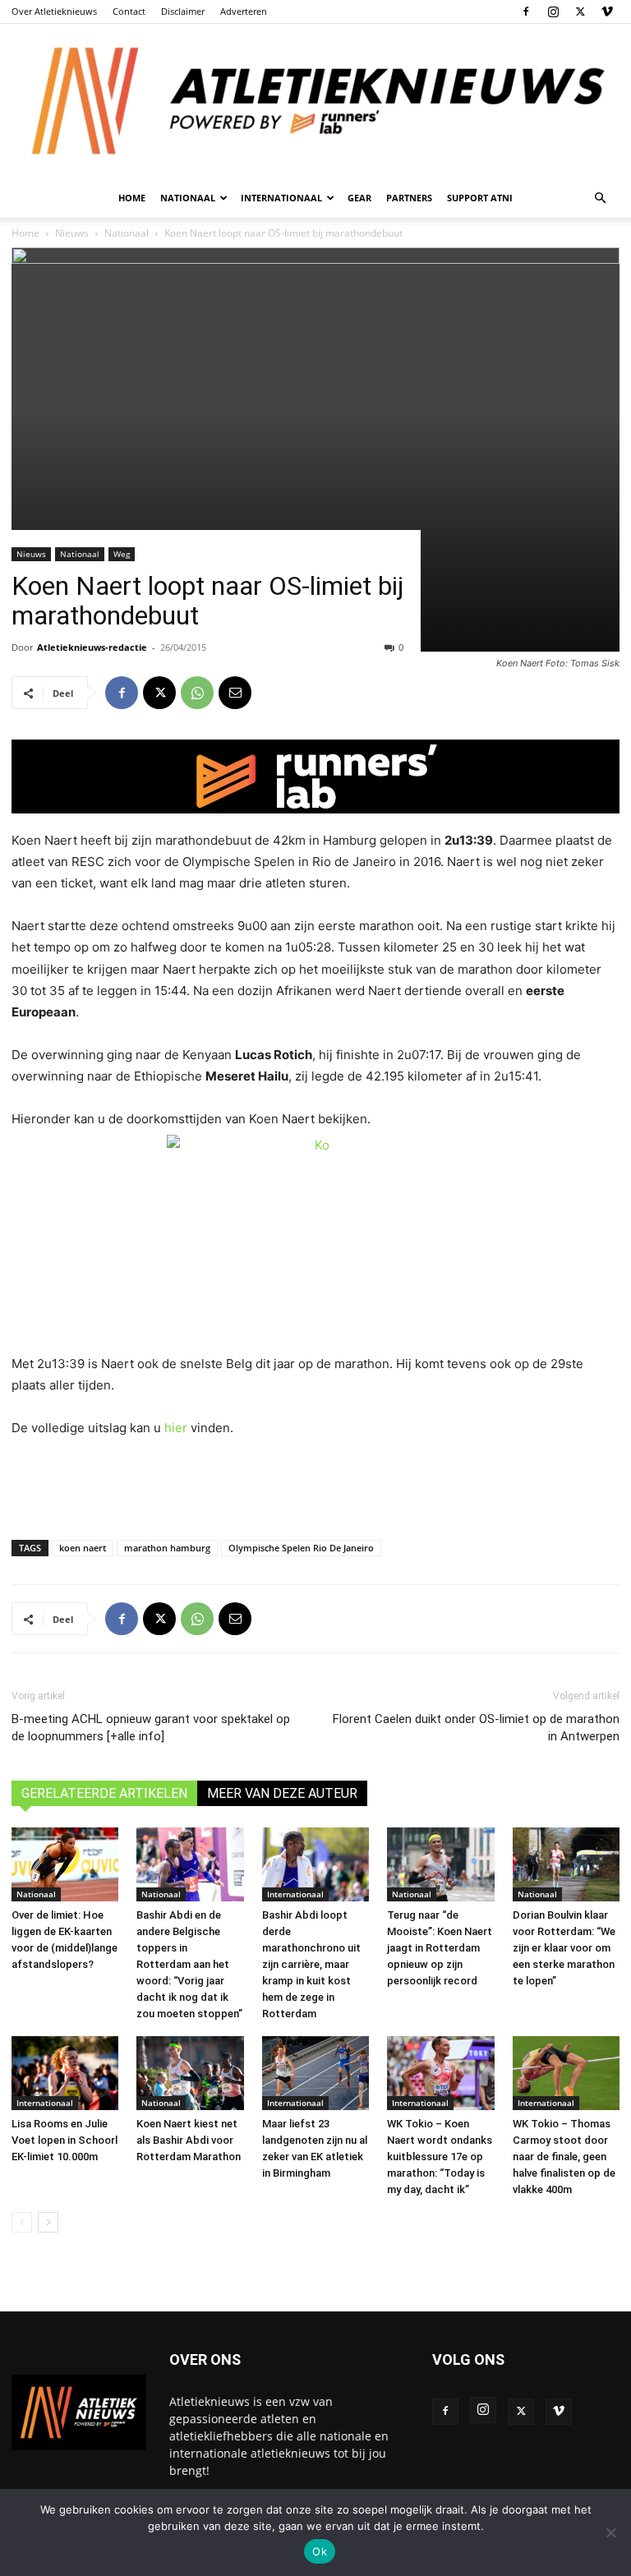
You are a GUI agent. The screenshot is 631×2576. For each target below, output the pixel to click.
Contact (129, 11)
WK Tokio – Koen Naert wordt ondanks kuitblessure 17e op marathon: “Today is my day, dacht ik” (440, 2157)
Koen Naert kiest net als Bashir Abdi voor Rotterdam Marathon (189, 2140)
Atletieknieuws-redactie (92, 647)
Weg (122, 554)
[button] (600, 198)
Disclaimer (183, 11)
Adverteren (244, 11)
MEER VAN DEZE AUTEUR (282, 1793)
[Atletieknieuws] (315, 101)
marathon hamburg (167, 1548)
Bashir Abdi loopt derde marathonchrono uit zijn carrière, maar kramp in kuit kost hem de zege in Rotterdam (311, 1964)
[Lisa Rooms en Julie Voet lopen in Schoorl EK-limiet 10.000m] (65, 2073)
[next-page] (48, 2222)
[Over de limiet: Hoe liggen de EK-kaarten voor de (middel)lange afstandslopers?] (65, 1864)
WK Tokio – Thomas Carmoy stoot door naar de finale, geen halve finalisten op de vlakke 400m (564, 2157)
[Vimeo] (607, 12)
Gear (359, 198)
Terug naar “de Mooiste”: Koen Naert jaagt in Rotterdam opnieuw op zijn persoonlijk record (440, 1948)
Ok (320, 2551)
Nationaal (80, 554)
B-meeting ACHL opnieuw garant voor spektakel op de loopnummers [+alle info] (151, 1728)
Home (132, 198)
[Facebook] (526, 12)
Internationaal (295, 1894)
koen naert (83, 1548)
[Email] (235, 693)
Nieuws (31, 554)
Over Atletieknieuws (54, 11)
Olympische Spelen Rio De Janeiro (301, 1548)
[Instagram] (553, 12)
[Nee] (610, 2532)
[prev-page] (22, 2222)
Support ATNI (480, 198)
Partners (409, 198)
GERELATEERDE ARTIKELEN (104, 1793)
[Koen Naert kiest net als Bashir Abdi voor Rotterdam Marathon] (190, 2073)
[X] (580, 12)
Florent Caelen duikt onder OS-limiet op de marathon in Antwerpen (476, 1728)
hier (176, 1428)
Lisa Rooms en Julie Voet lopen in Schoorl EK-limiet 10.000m (64, 2140)
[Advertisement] (315, 1485)
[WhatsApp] (197, 693)
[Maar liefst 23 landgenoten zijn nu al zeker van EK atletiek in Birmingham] (315, 2073)
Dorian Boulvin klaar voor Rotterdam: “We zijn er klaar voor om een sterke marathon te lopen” (564, 1948)
